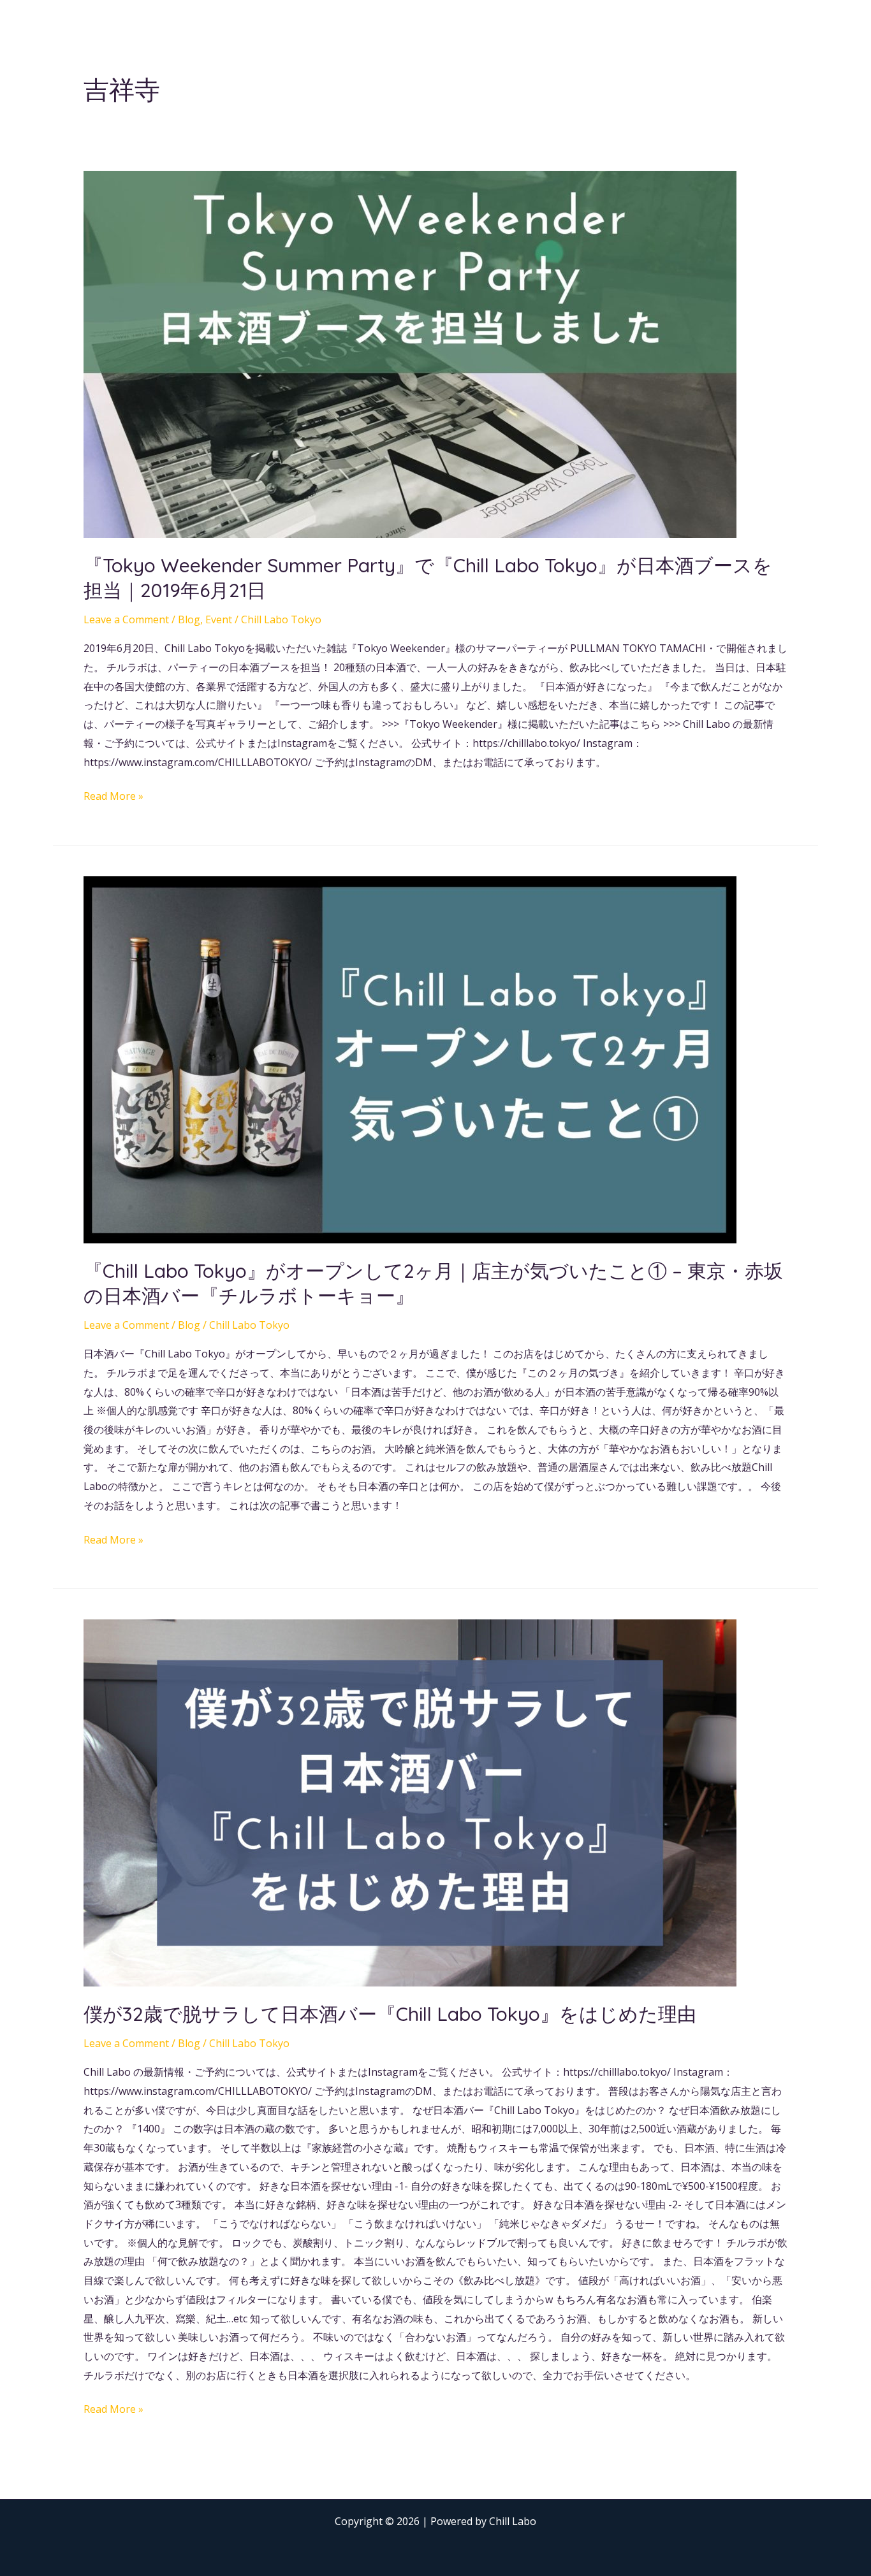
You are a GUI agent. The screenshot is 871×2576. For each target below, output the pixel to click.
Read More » (113, 795)
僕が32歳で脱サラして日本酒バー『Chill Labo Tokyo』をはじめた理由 (390, 2014)
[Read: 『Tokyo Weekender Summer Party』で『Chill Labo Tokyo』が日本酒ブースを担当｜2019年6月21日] (410, 353)
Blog (189, 619)
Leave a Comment (126, 619)
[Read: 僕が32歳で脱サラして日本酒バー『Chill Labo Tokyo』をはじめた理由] (410, 1802)
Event (219, 619)
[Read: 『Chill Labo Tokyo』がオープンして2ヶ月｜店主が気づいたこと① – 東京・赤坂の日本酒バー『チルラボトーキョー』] (410, 1059)
